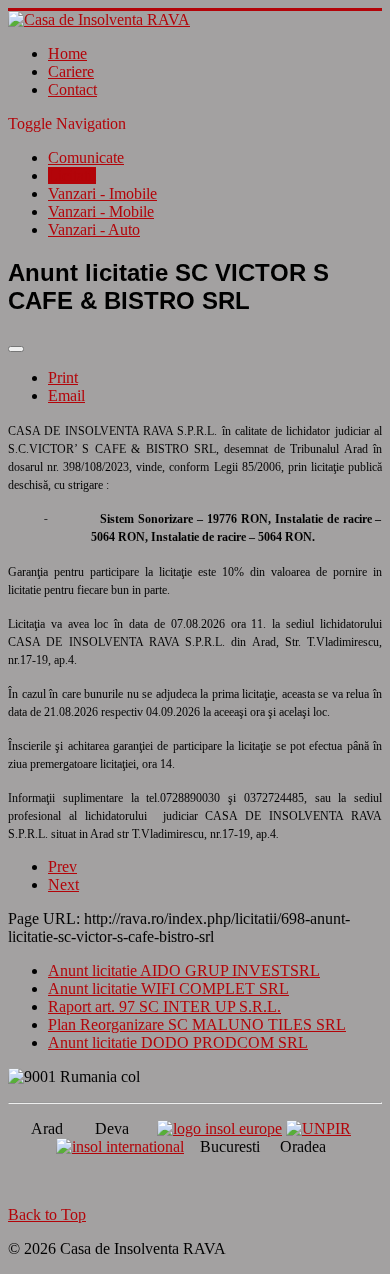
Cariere (71, 71)
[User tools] (16, 349)
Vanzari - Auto (94, 229)
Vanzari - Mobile (101, 211)
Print (63, 377)
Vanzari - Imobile (102, 193)
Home (67, 53)
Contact (72, 89)
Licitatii (72, 175)
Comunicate (86, 157)
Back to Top (47, 1214)
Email (66, 395)
